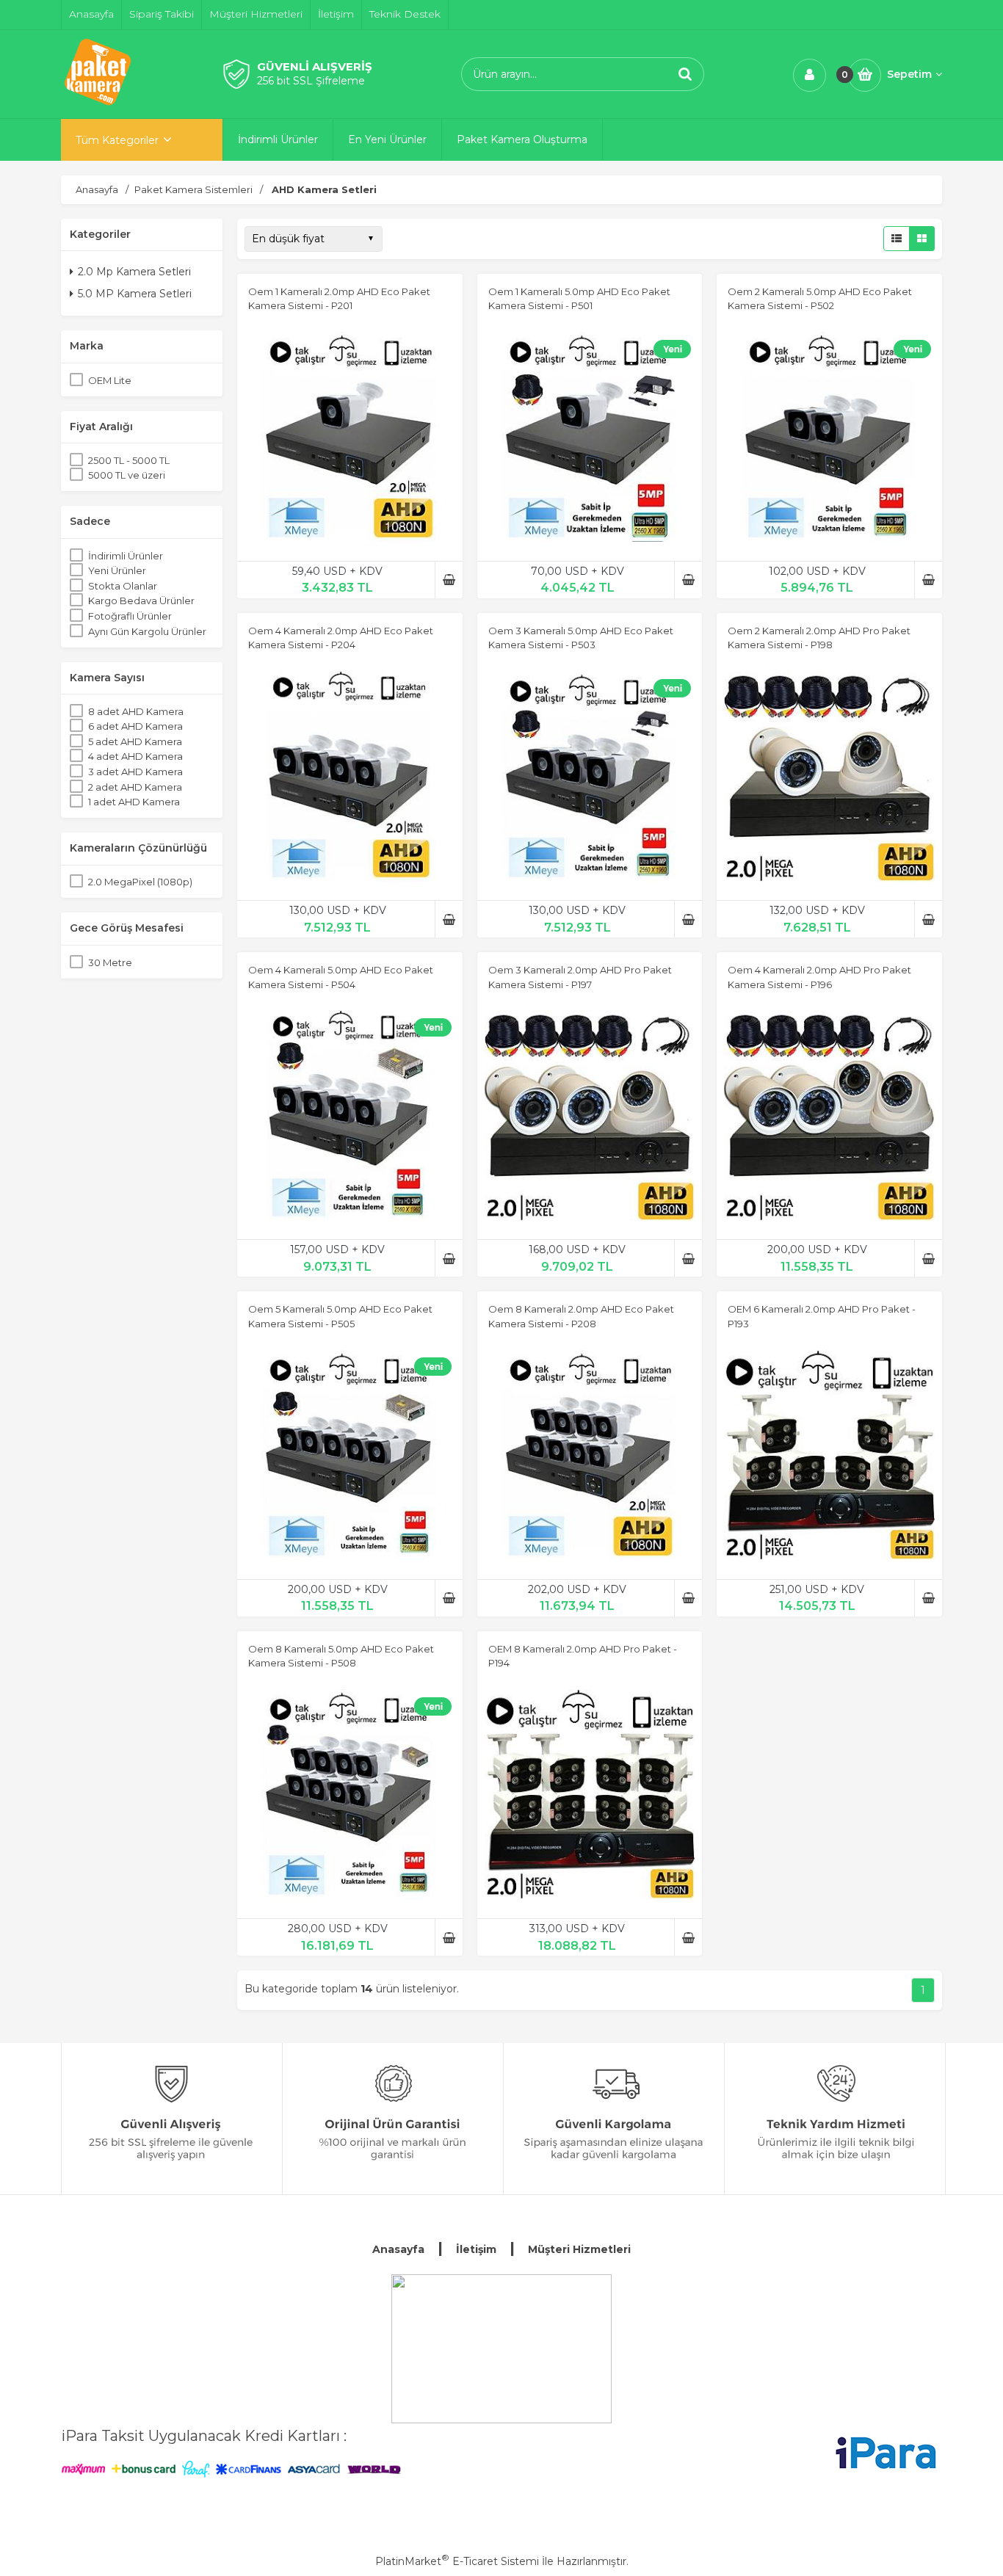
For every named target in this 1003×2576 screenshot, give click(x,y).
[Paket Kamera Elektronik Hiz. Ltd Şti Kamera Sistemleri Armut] (501, 2349)
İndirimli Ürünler (126, 556)
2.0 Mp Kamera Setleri (134, 272)
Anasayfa (398, 2249)
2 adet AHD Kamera (135, 787)
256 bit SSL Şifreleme (311, 81)
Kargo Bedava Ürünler (141, 601)
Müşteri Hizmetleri (579, 2249)
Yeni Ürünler (117, 570)
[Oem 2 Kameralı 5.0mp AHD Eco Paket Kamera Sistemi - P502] (829, 439)
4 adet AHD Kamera (135, 756)
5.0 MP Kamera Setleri (135, 294)
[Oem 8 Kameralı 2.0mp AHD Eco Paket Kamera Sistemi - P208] (590, 1457)
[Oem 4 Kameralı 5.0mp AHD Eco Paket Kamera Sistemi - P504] (350, 1117)
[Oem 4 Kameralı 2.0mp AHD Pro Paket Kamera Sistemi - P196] (829, 1117)
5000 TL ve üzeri (127, 475)
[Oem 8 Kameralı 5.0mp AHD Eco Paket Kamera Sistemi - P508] (350, 1796)
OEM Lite (110, 380)
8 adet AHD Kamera (136, 711)
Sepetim (909, 74)
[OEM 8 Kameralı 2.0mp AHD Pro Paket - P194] (590, 1796)
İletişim (476, 2249)
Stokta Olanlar (123, 586)
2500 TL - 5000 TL (129, 460)
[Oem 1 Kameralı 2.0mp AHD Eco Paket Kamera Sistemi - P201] (350, 439)
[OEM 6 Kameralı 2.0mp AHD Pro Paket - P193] (829, 1457)
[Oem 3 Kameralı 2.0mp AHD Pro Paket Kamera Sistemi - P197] (590, 1117)
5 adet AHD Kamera (135, 741)
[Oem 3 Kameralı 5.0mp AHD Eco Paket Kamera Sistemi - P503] (590, 778)
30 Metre (110, 962)
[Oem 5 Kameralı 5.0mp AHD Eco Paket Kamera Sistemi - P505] (350, 1457)
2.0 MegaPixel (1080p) (140, 882)
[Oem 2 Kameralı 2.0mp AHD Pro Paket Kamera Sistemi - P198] (829, 778)
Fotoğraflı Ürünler (130, 616)
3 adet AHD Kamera (135, 772)
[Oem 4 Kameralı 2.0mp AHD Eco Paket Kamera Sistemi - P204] (350, 778)
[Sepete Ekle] (449, 580)
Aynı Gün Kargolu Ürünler (147, 631)
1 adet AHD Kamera (134, 802)
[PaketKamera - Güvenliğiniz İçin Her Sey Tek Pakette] (98, 105)
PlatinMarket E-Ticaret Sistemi (457, 2561)
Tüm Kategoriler (117, 140)
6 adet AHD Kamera (135, 726)
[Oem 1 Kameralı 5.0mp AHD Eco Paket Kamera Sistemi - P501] (590, 439)
